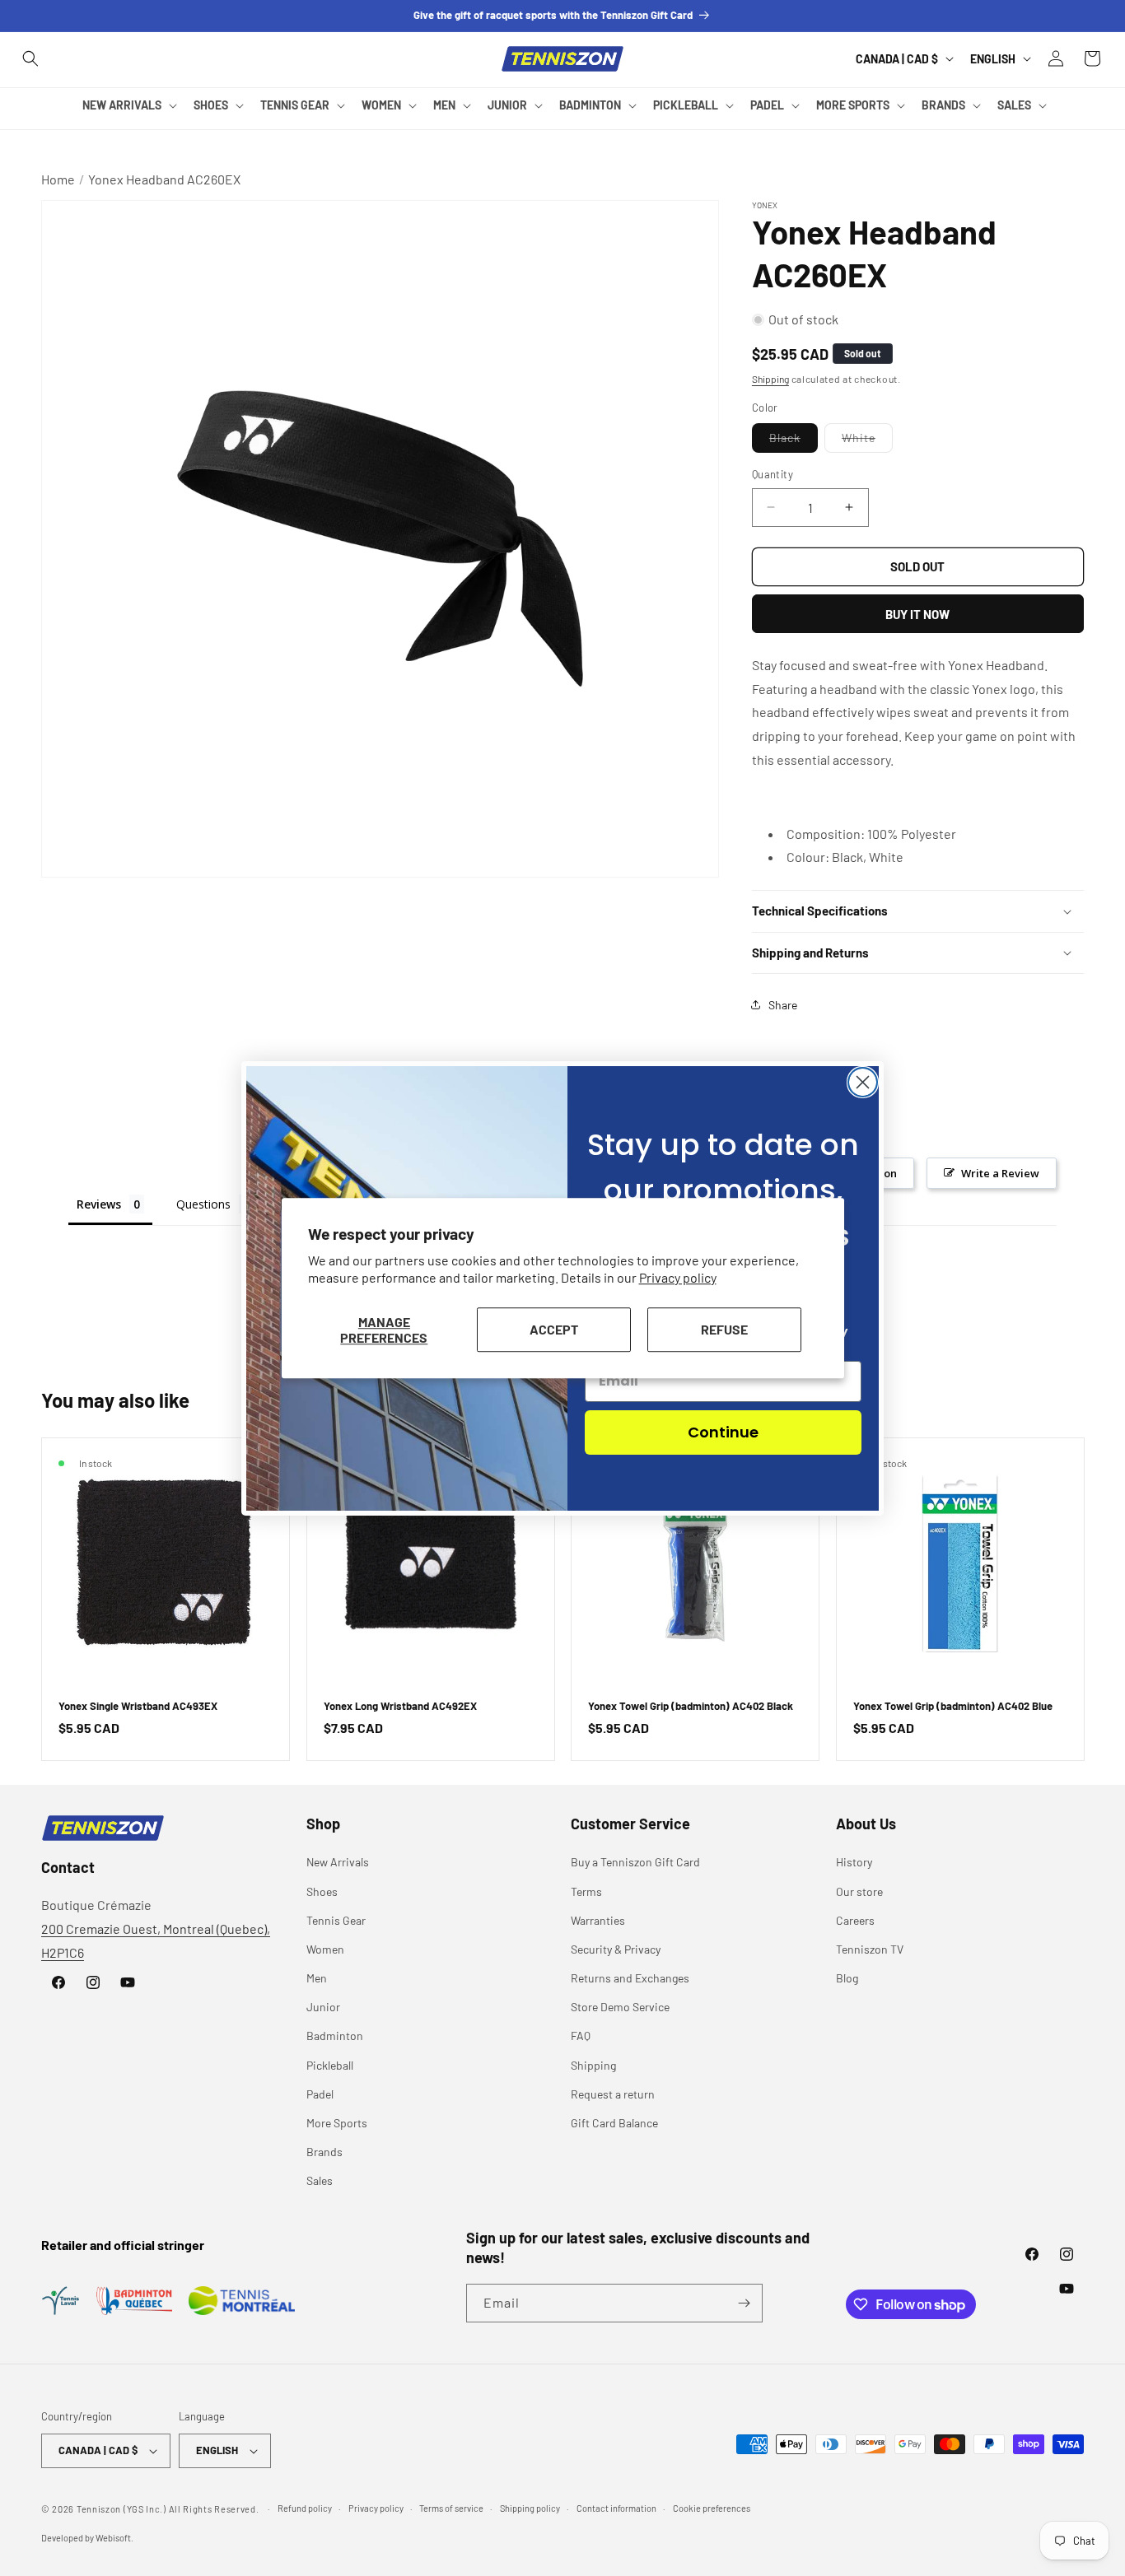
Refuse (724, 1329)
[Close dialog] (863, 1082)
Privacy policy (678, 1277)
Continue (723, 1432)
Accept (554, 1329)
